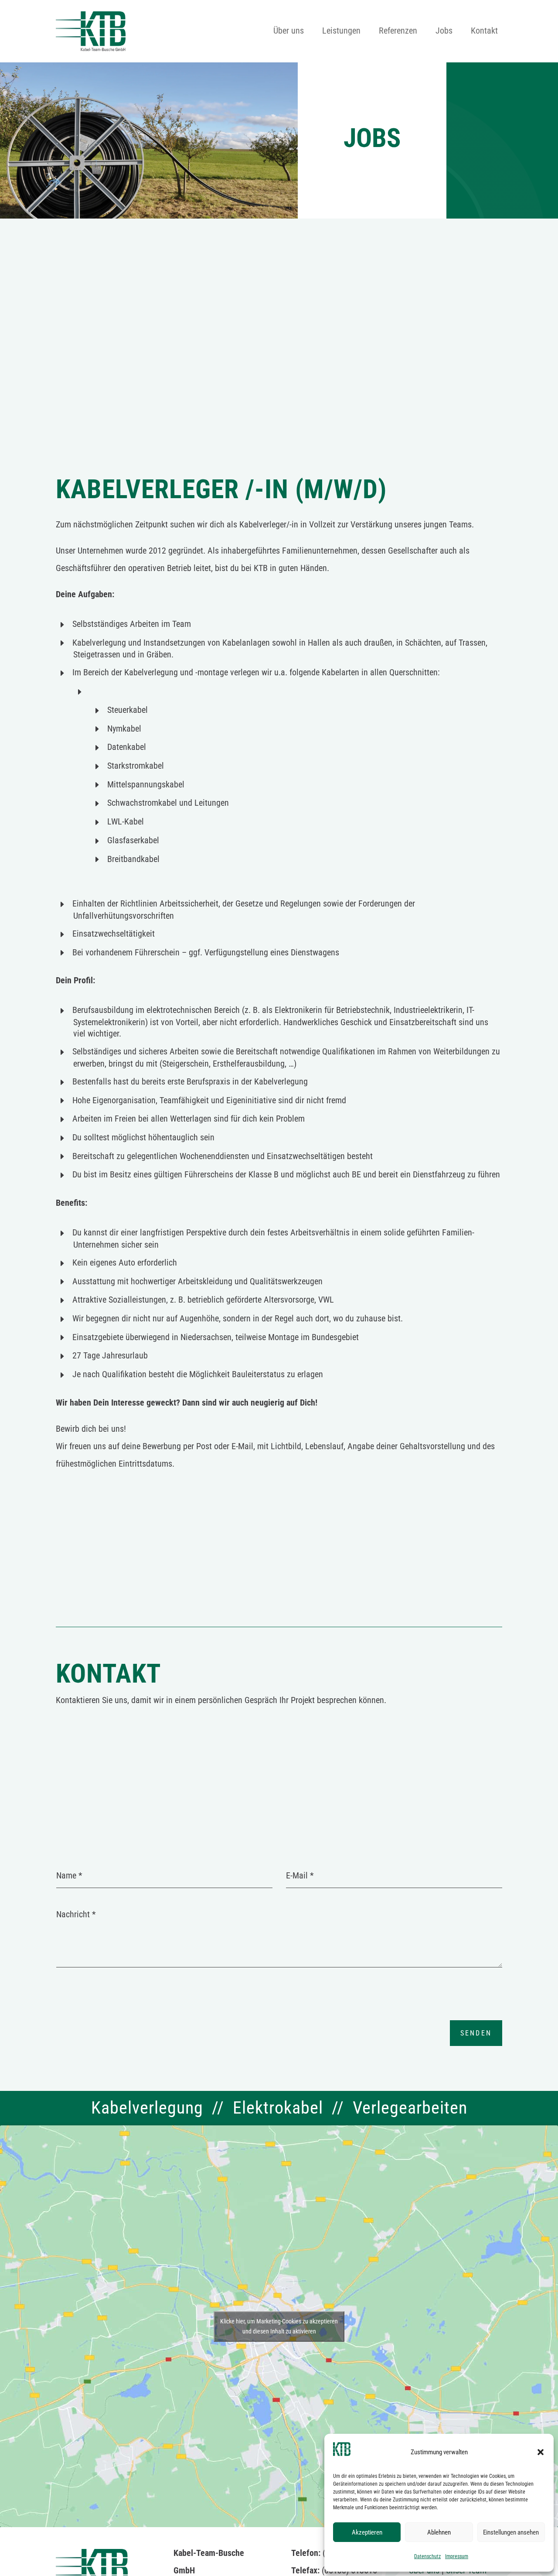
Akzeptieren (367, 2532)
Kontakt (484, 32)
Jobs (444, 32)
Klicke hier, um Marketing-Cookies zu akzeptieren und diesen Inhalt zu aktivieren (279, 2326)
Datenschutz (427, 2556)
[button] (541, 2452)
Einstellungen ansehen (511, 2532)
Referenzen (398, 32)
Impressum (457, 2556)
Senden (476, 2033)
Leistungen (341, 32)
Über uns (289, 32)
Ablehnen (439, 2532)
